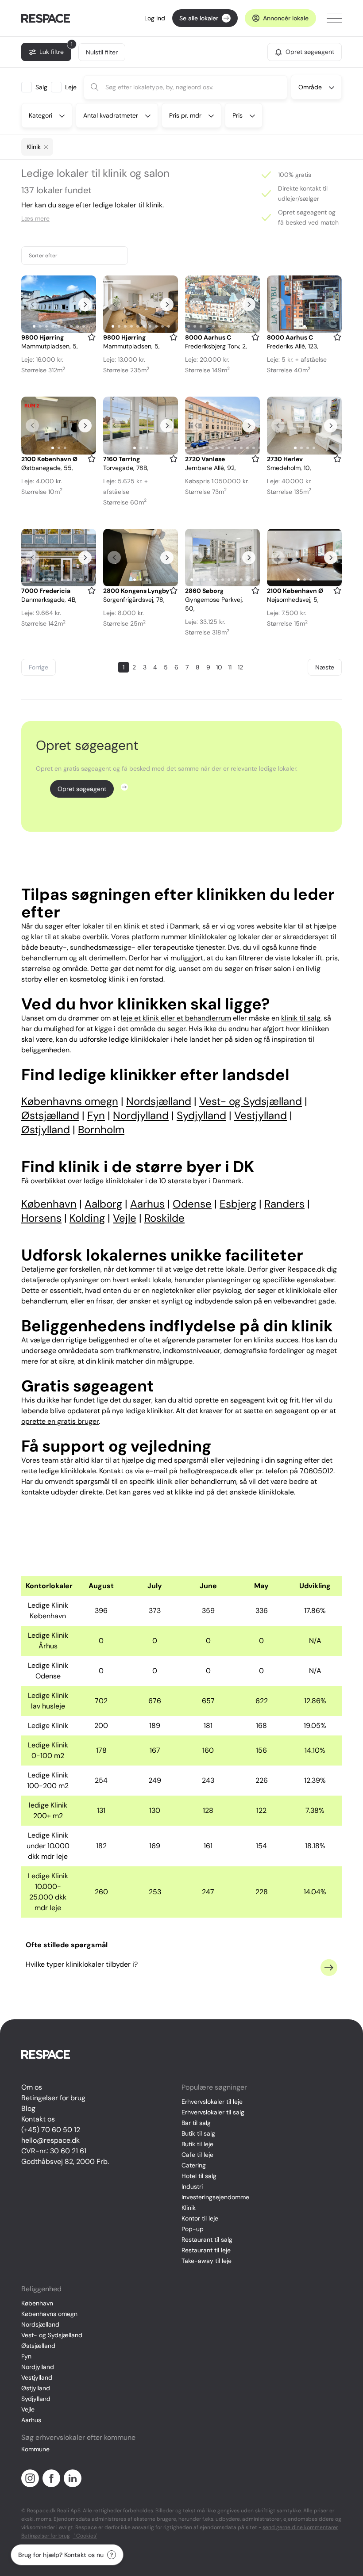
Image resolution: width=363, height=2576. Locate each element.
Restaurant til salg (207, 2240)
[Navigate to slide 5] (59, 326)
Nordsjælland (40, 2324)
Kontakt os (38, 2119)
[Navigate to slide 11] (244, 326)
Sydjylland (36, 2399)
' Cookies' (85, 2536)
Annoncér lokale (286, 18)
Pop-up (193, 2229)
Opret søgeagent (82, 789)
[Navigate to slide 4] (53, 326)
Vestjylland (37, 2377)
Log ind (155, 18)
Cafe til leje (197, 2155)
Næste (325, 667)
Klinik (189, 2208)
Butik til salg (198, 2133)
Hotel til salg (199, 2176)
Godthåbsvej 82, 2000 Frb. (65, 2161)
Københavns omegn (49, 2314)
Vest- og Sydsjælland (52, 2335)
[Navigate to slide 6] (65, 326)
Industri (192, 2186)
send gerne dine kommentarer (300, 2527)
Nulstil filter (102, 52)
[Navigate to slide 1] (34, 326)
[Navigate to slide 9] (84, 326)
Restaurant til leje (206, 2250)
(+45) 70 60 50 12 (51, 2130)
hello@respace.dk (50, 2140)
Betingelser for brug (53, 2098)
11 (230, 667)
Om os (32, 2087)
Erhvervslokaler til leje (212, 2102)
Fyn (26, 2356)
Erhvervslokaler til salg (213, 2112)
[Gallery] (59, 304)
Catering (194, 2165)
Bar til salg (196, 2123)
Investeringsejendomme (215, 2197)
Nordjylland (38, 2367)
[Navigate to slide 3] (46, 326)
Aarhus (31, 2420)
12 (240, 667)
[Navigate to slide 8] (77, 326)
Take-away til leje (207, 2261)
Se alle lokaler (199, 18)
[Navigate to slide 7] (71, 326)
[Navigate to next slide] (85, 304)
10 (219, 667)
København (37, 2303)
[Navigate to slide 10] (169, 326)
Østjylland (36, 2388)
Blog (28, 2108)
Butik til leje (197, 2144)
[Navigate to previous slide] (32, 304)
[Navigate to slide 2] (40, 326)
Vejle (28, 2409)
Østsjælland (38, 2346)
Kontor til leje (200, 2218)
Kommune (35, 2449)
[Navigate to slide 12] (251, 326)
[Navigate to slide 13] (257, 326)
